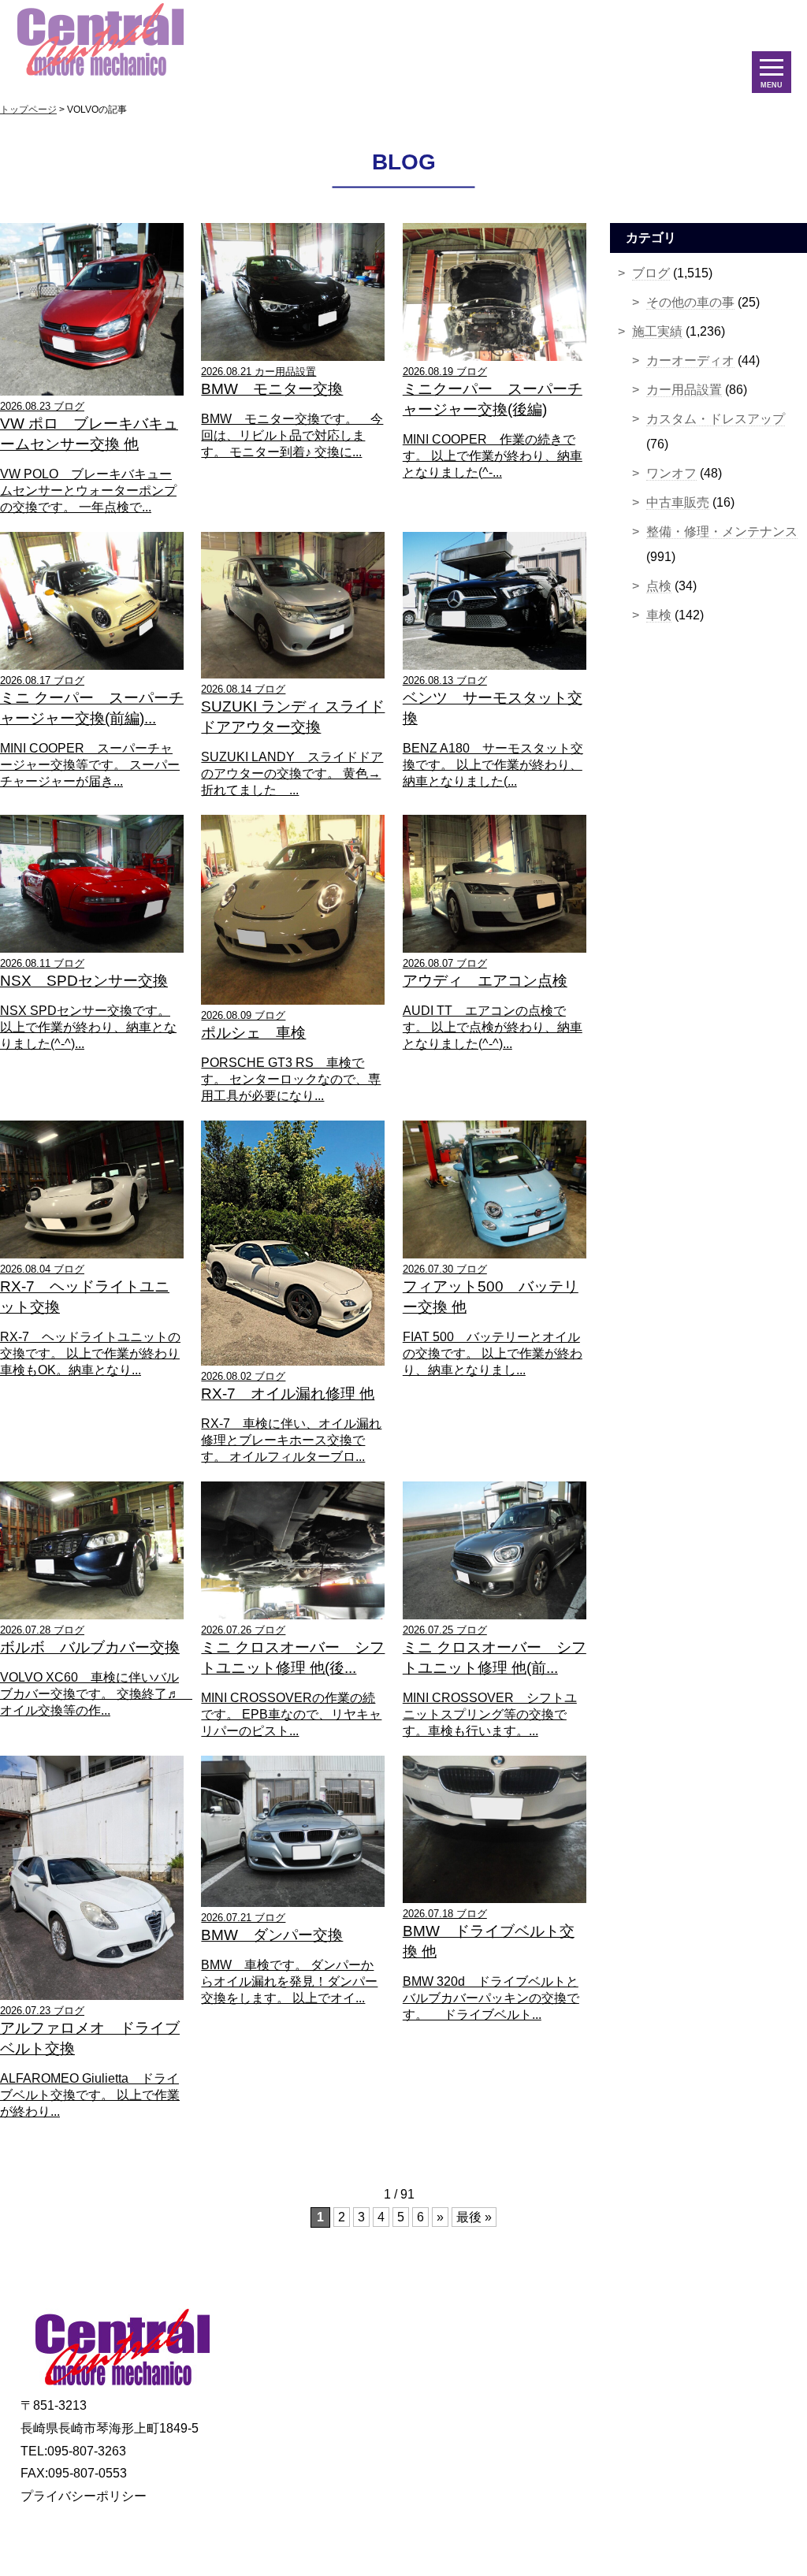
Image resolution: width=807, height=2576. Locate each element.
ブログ (651, 273)
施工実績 (657, 331)
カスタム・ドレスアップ (716, 419)
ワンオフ (671, 473)
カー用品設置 (684, 390)
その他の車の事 (690, 302)
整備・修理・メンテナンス (722, 532)
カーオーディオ (690, 361)
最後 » (474, 2217)
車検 (659, 615)
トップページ (28, 110)
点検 (659, 586)
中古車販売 (678, 502)
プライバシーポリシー (84, 2496)
